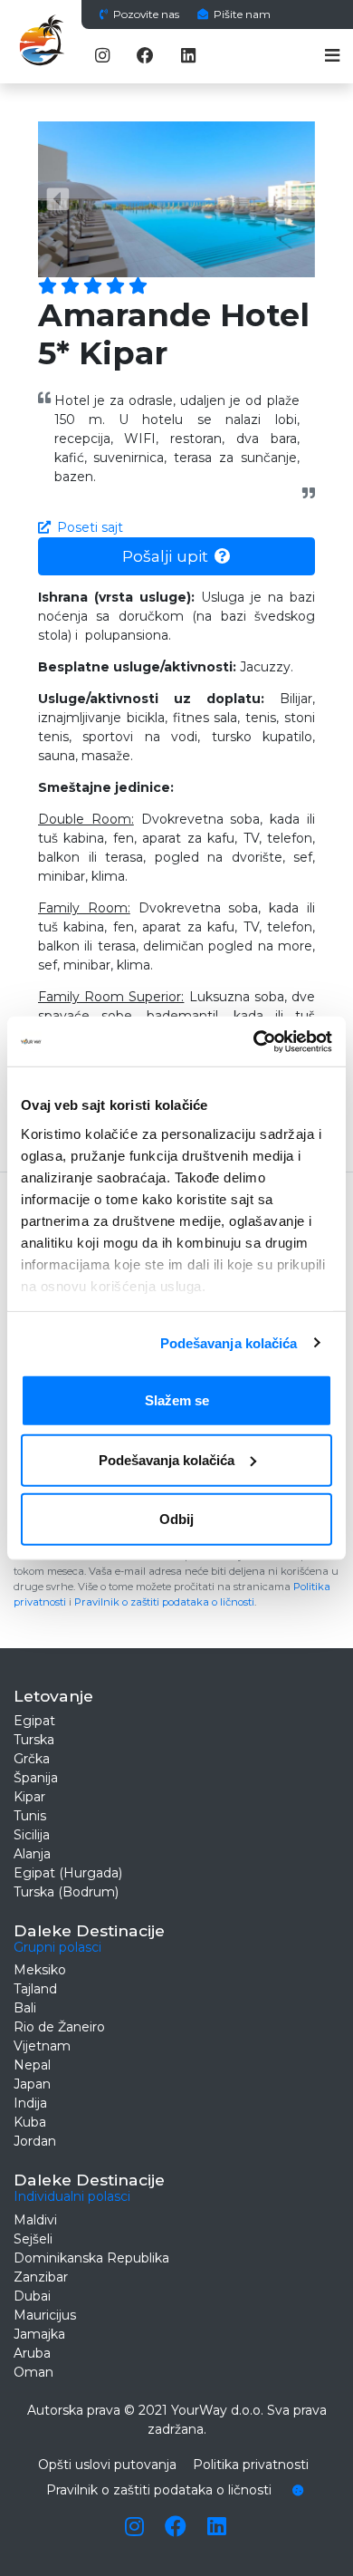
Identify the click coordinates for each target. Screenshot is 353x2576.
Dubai (32, 2296)
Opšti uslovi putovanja (107, 2465)
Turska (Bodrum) (66, 1892)
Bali (25, 2008)
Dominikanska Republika (91, 2258)
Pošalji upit (165, 556)
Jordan (35, 2141)
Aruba (32, 2353)
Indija (30, 2103)
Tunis (30, 1816)
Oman (33, 2372)
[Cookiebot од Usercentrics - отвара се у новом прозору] (254, 1041)
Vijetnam (42, 2046)
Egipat (34, 1721)
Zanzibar (41, 2277)
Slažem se (177, 1400)
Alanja (32, 1854)
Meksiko (40, 1970)
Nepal (32, 2065)
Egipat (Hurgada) (68, 1873)
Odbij (176, 1519)
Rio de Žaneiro (59, 2027)
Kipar (29, 1797)
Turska (34, 1740)
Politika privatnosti (251, 2465)
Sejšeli (33, 2239)
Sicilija (32, 1835)
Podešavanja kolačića (229, 1342)
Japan (32, 2084)
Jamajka (39, 2334)
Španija (36, 1778)
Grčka (32, 1759)
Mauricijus (45, 2315)
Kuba (30, 2122)
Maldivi (35, 2220)
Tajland (35, 1989)
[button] (59, 199)
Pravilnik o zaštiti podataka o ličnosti (164, 1602)
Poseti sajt (90, 527)
